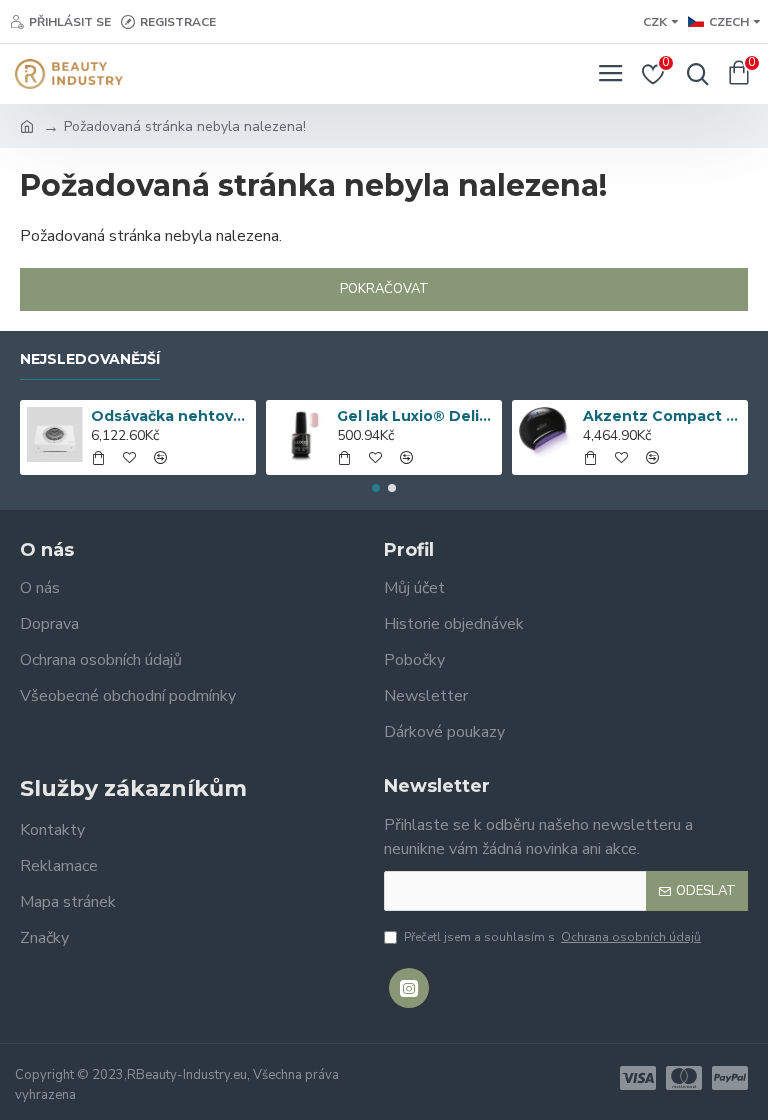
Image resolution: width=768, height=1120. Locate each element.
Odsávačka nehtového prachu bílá (170, 416)
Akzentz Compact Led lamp (662, 416)
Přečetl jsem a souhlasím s (552, 937)
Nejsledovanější (90, 359)
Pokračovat (384, 289)
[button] (376, 488)
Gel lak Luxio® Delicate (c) (416, 416)
